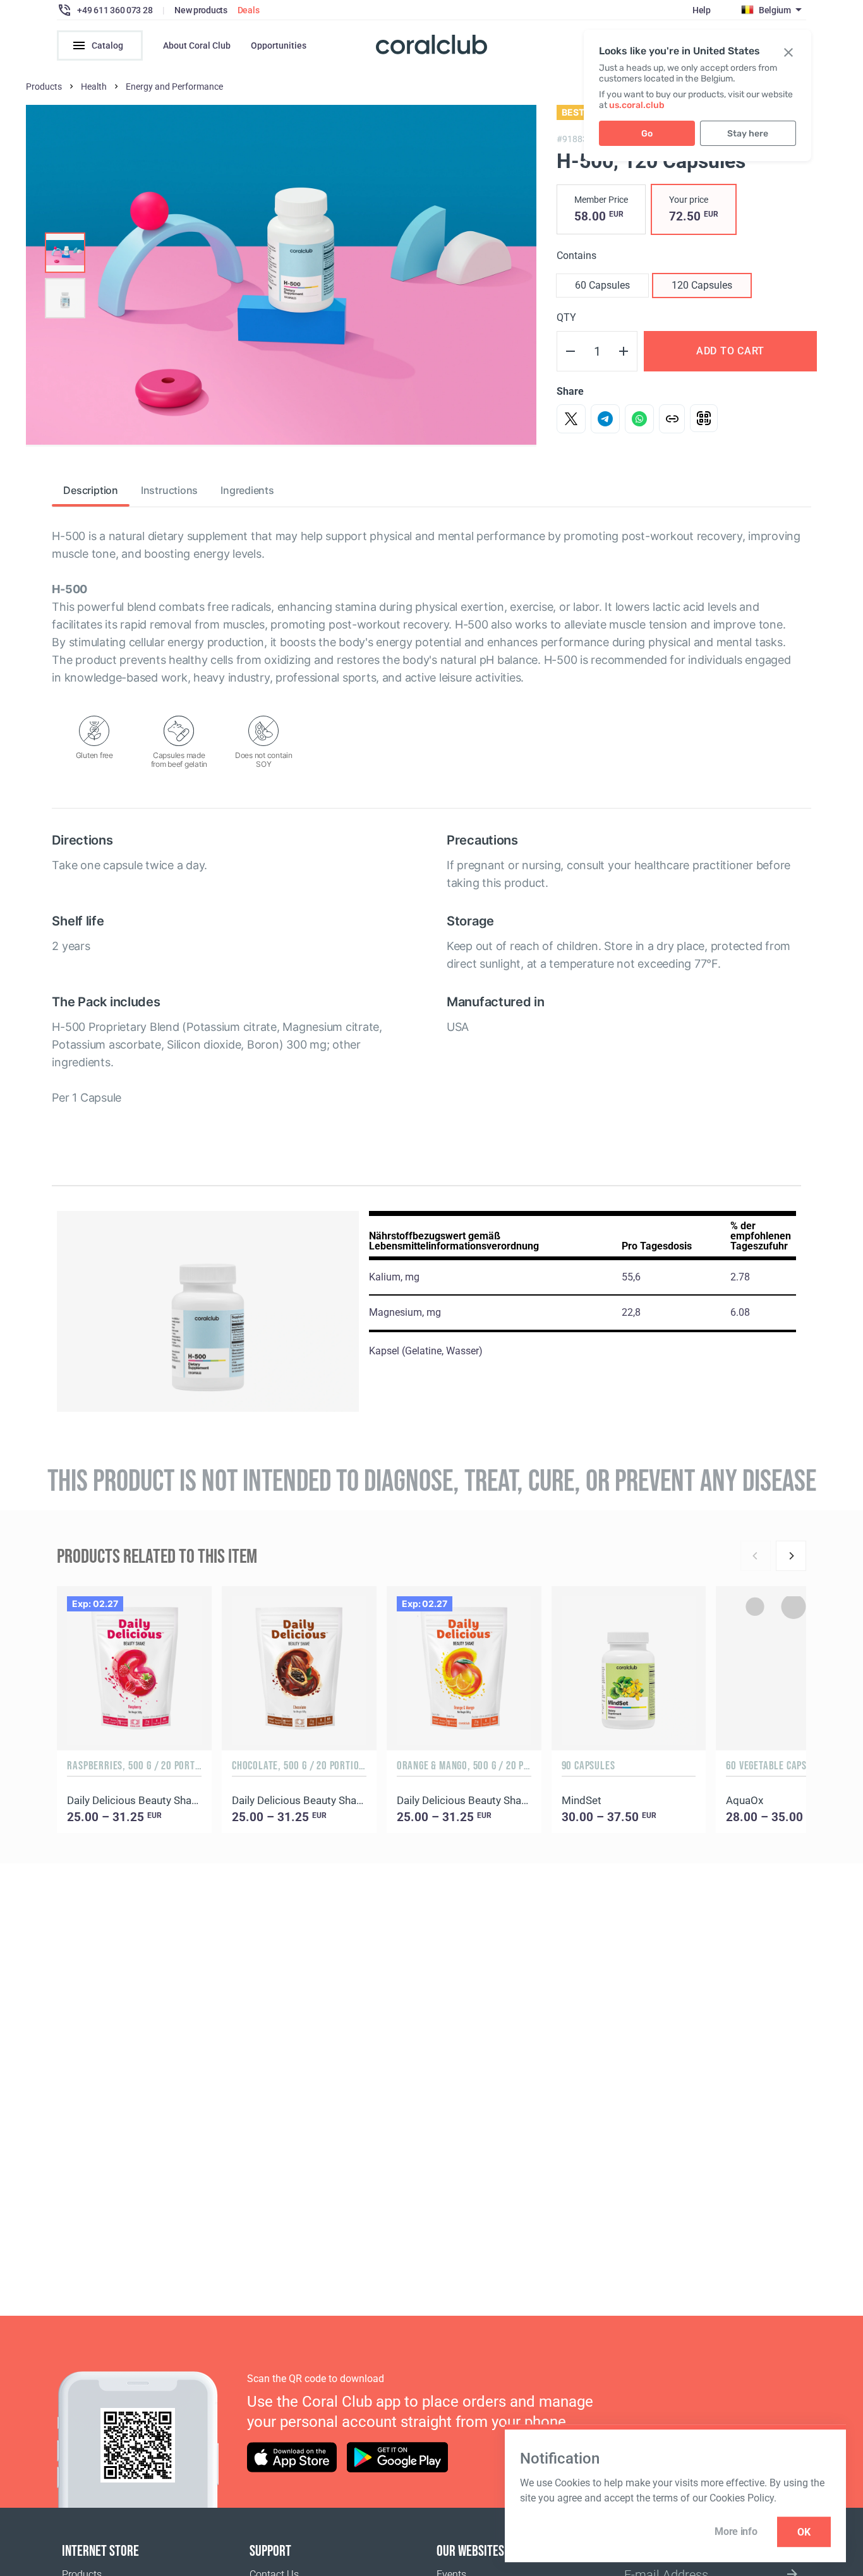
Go (647, 134)
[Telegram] (605, 419)
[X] (571, 419)
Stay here (748, 134)
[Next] (791, 1556)
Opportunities (279, 45)
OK (804, 2532)
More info (736, 2531)
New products (201, 10)
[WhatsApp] (639, 419)
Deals (249, 10)
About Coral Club (197, 45)
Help (702, 10)
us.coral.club (637, 105)
